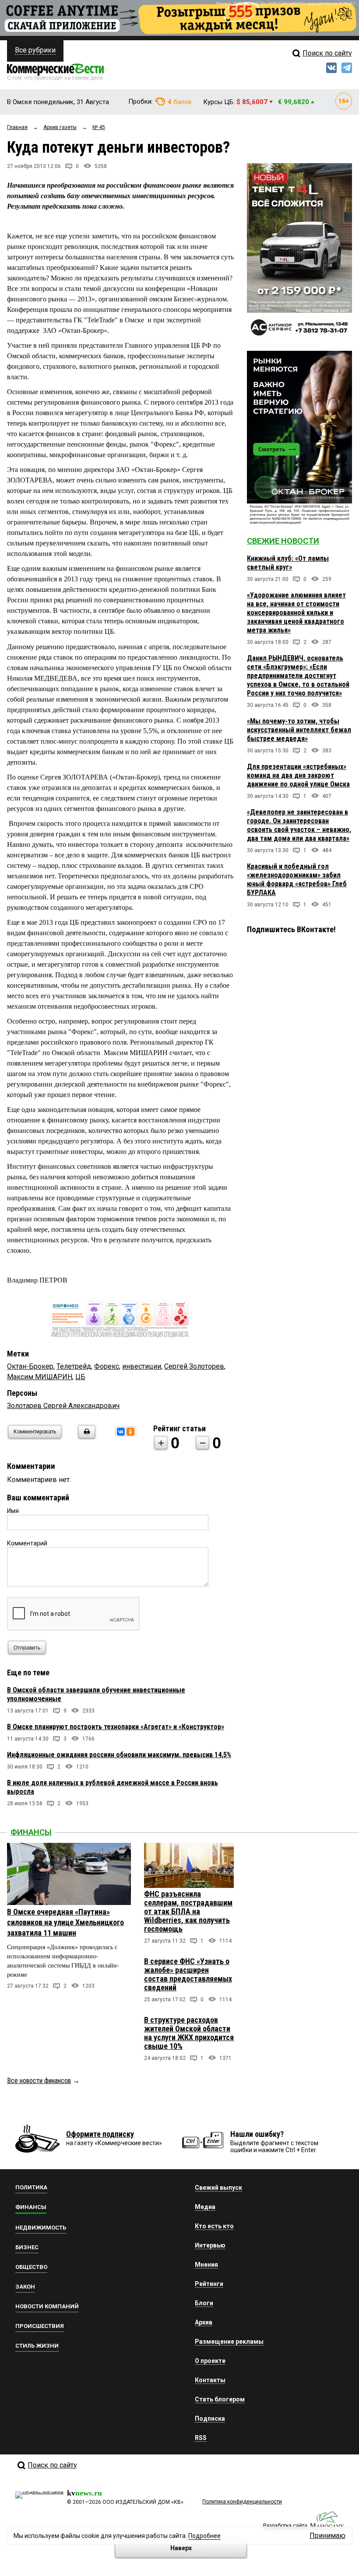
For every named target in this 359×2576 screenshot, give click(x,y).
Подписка (210, 2419)
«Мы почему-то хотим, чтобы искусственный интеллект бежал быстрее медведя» (299, 730)
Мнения (206, 2265)
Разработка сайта (285, 2526)
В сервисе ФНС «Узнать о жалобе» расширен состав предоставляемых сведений (188, 1974)
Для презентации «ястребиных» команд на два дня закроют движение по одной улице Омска (298, 775)
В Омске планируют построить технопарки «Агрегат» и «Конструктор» (116, 1727)
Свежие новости (283, 541)
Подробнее (204, 2536)
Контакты (210, 2380)
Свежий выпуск (218, 2188)
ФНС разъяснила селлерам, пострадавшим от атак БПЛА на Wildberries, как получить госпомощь (188, 1911)
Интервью (210, 2245)
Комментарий (27, 1543)
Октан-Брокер (30, 1366)
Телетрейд (74, 1366)
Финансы (31, 1832)
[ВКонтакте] (121, 1432)
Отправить (27, 1648)
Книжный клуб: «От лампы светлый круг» (288, 563)
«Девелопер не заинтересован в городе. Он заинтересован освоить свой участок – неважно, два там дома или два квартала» (299, 825)
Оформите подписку (100, 2134)
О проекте (210, 2361)
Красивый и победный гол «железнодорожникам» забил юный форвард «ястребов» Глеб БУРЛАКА (297, 879)
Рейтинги (209, 2284)
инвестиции (142, 1366)
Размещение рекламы (229, 2342)
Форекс (107, 1366)
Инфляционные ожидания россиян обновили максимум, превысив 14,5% (119, 1755)
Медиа (205, 2207)
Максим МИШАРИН (40, 1377)
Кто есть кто (214, 2226)
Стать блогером (220, 2399)
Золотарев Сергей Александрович (63, 1406)
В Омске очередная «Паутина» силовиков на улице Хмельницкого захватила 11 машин (65, 1922)
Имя (13, 1511)
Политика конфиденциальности (242, 2502)
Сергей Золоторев (194, 1366)
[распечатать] (85, 1437)
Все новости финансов (39, 2081)
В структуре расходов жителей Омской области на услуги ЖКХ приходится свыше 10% (189, 2033)
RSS (201, 2438)
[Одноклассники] (130, 1432)
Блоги (204, 2303)
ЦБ (80, 1377)
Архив (204, 2322)
